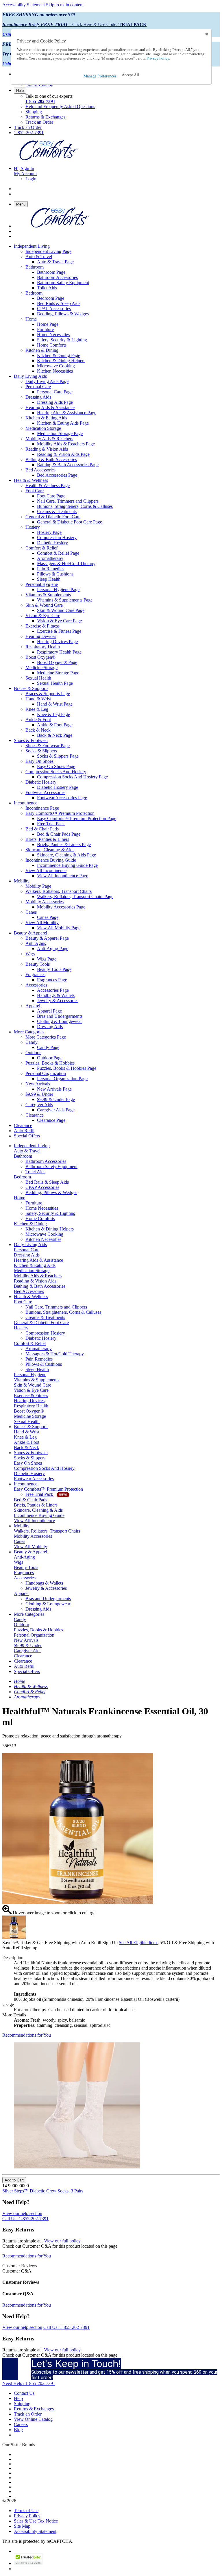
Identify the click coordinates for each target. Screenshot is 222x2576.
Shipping (34, 112)
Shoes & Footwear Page (48, 746)
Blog (18, 2430)
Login (31, 179)
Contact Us (24, 2393)
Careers (21, 2424)
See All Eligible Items (139, 1943)
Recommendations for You (27, 2035)
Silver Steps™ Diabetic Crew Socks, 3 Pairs (43, 2191)
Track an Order (39, 122)
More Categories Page (46, 1037)
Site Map (22, 2526)
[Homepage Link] (49, 159)
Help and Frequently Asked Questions (60, 107)
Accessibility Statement (24, 5)
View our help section (22, 2213)
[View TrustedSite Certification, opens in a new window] (28, 2563)
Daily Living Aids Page (47, 381)
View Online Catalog (33, 2419)
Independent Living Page (48, 251)
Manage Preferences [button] (100, 76)
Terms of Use (26, 2511)
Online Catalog (39, 85)
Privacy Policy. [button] (158, 58)
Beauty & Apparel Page (47, 938)
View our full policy (62, 2241)
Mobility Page (38, 886)
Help (20, 91)
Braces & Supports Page (48, 694)
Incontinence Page (42, 808)
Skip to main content (65, 5)
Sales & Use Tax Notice (36, 2521)
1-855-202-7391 (40, 101)
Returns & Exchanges (45, 117)
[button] (130, 75)
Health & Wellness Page (48, 485)
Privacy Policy (27, 2516)
